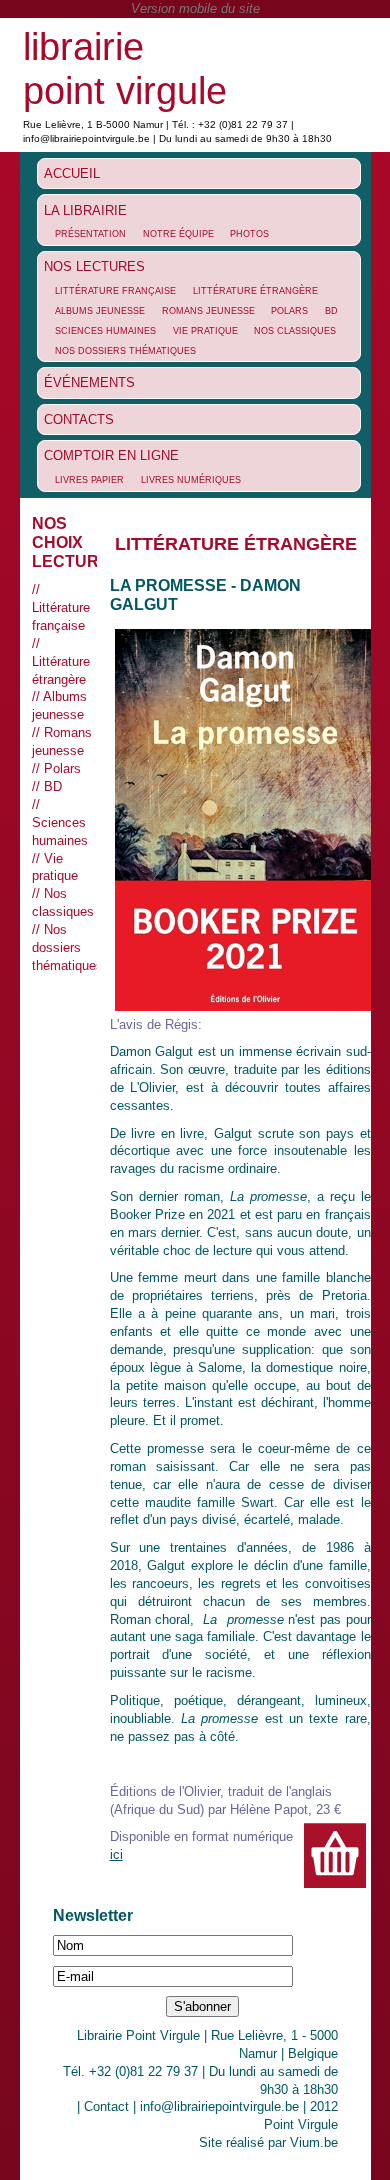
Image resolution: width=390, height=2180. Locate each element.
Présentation (90, 234)
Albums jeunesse (100, 311)
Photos (249, 234)
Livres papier (89, 480)
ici (116, 1854)
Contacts (79, 419)
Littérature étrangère (255, 291)
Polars (289, 311)
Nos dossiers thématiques (125, 351)
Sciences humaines (105, 331)
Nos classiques (295, 331)
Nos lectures (94, 266)
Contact (106, 2106)
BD (331, 311)
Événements (89, 382)
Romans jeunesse (208, 311)
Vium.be (314, 2142)
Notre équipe (178, 234)
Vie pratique (205, 331)
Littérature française (115, 291)
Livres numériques (191, 480)
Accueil (72, 173)
